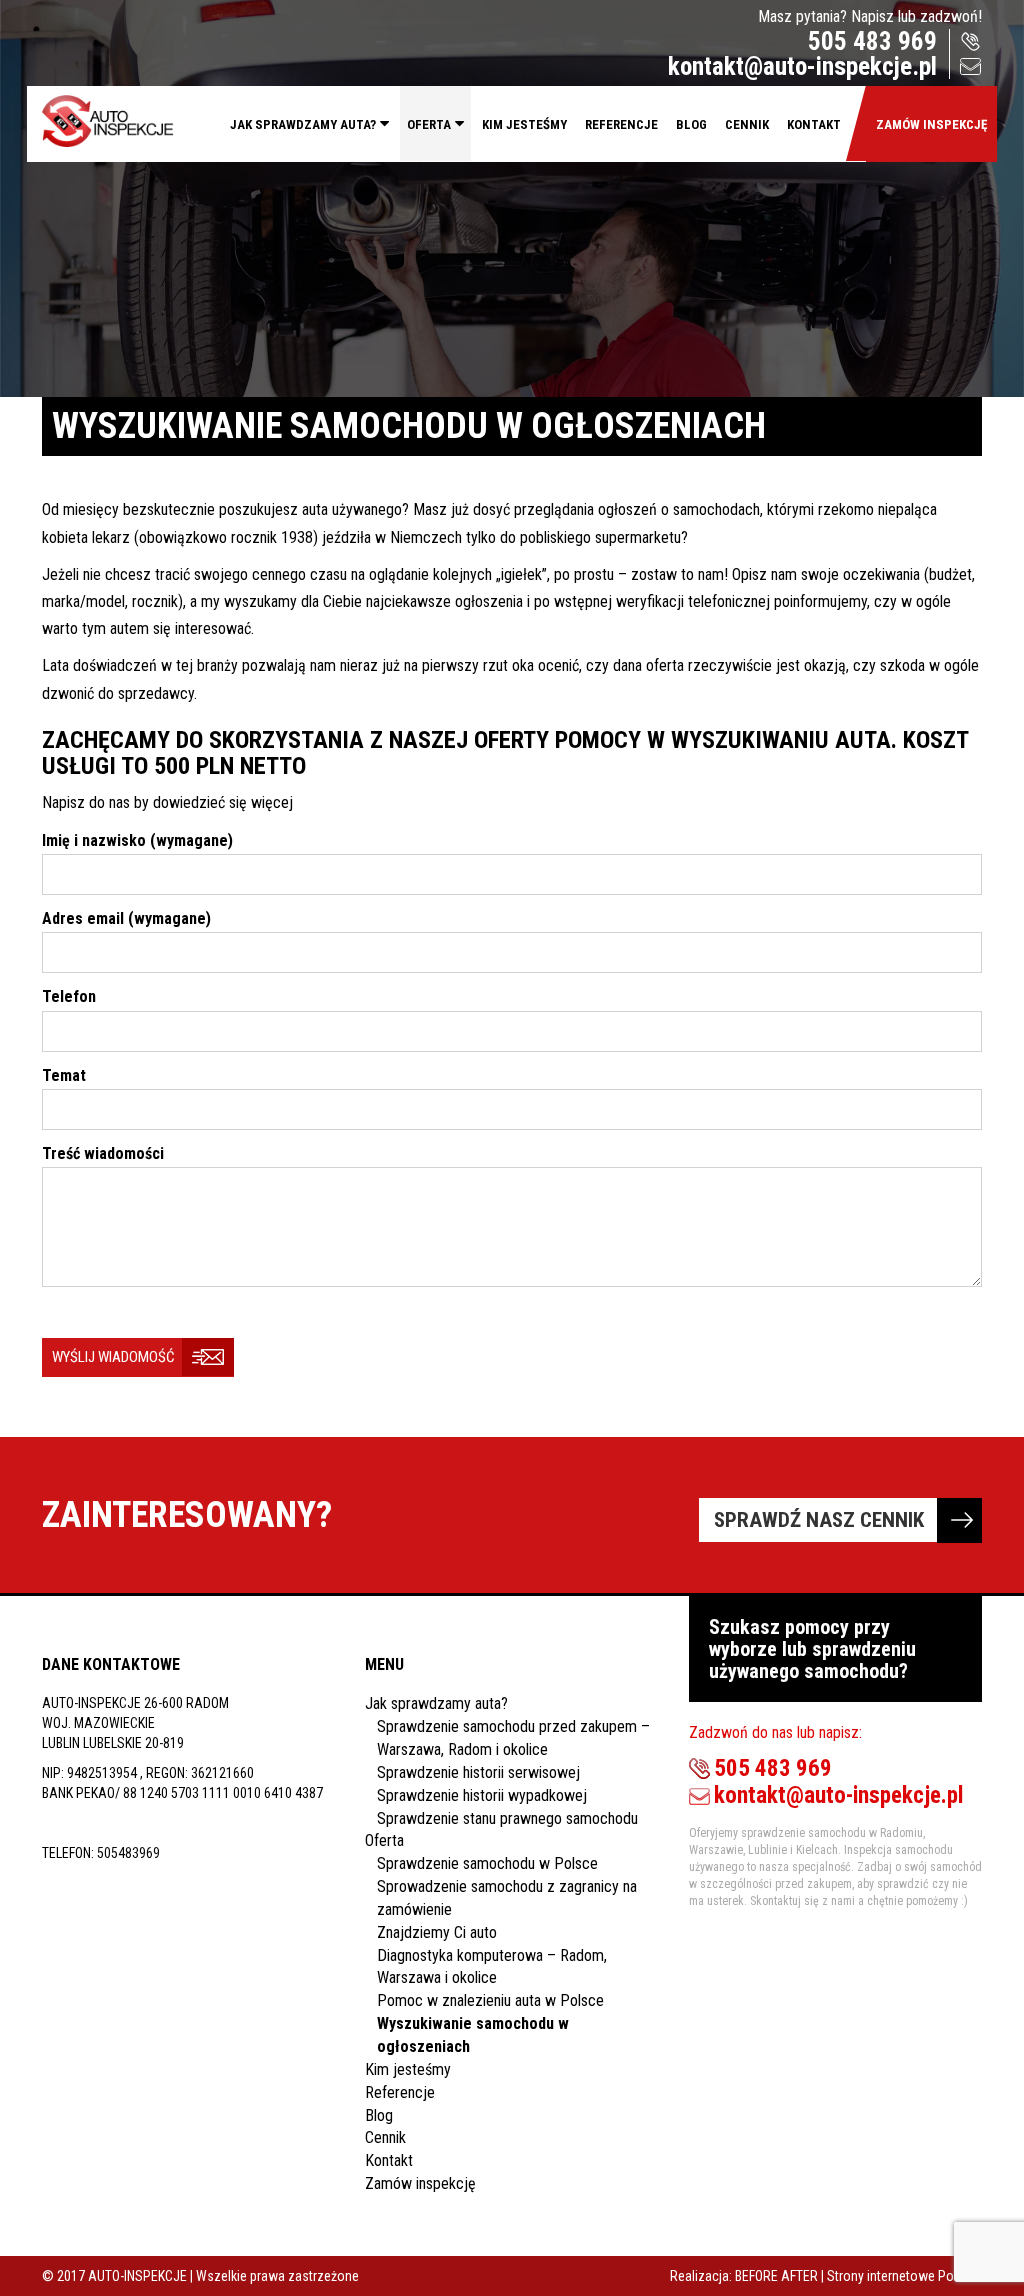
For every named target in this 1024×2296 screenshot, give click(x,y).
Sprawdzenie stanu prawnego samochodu (507, 1818)
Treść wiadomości (103, 1153)
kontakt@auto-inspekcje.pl (802, 66)
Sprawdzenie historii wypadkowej (482, 1795)
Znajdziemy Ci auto (437, 1932)
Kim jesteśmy (524, 124)
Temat (64, 1075)
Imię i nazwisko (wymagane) (137, 840)
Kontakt (814, 124)
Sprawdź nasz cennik (819, 1520)
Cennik (747, 124)
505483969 (128, 1853)
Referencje (621, 124)
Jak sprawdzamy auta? (303, 124)
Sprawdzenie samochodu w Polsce (487, 1863)
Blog (691, 124)
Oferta (429, 124)
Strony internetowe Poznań (904, 2276)
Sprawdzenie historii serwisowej (478, 1772)
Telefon (69, 996)
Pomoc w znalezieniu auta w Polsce (490, 2000)
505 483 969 (872, 41)
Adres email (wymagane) (126, 918)
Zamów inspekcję (931, 124)
